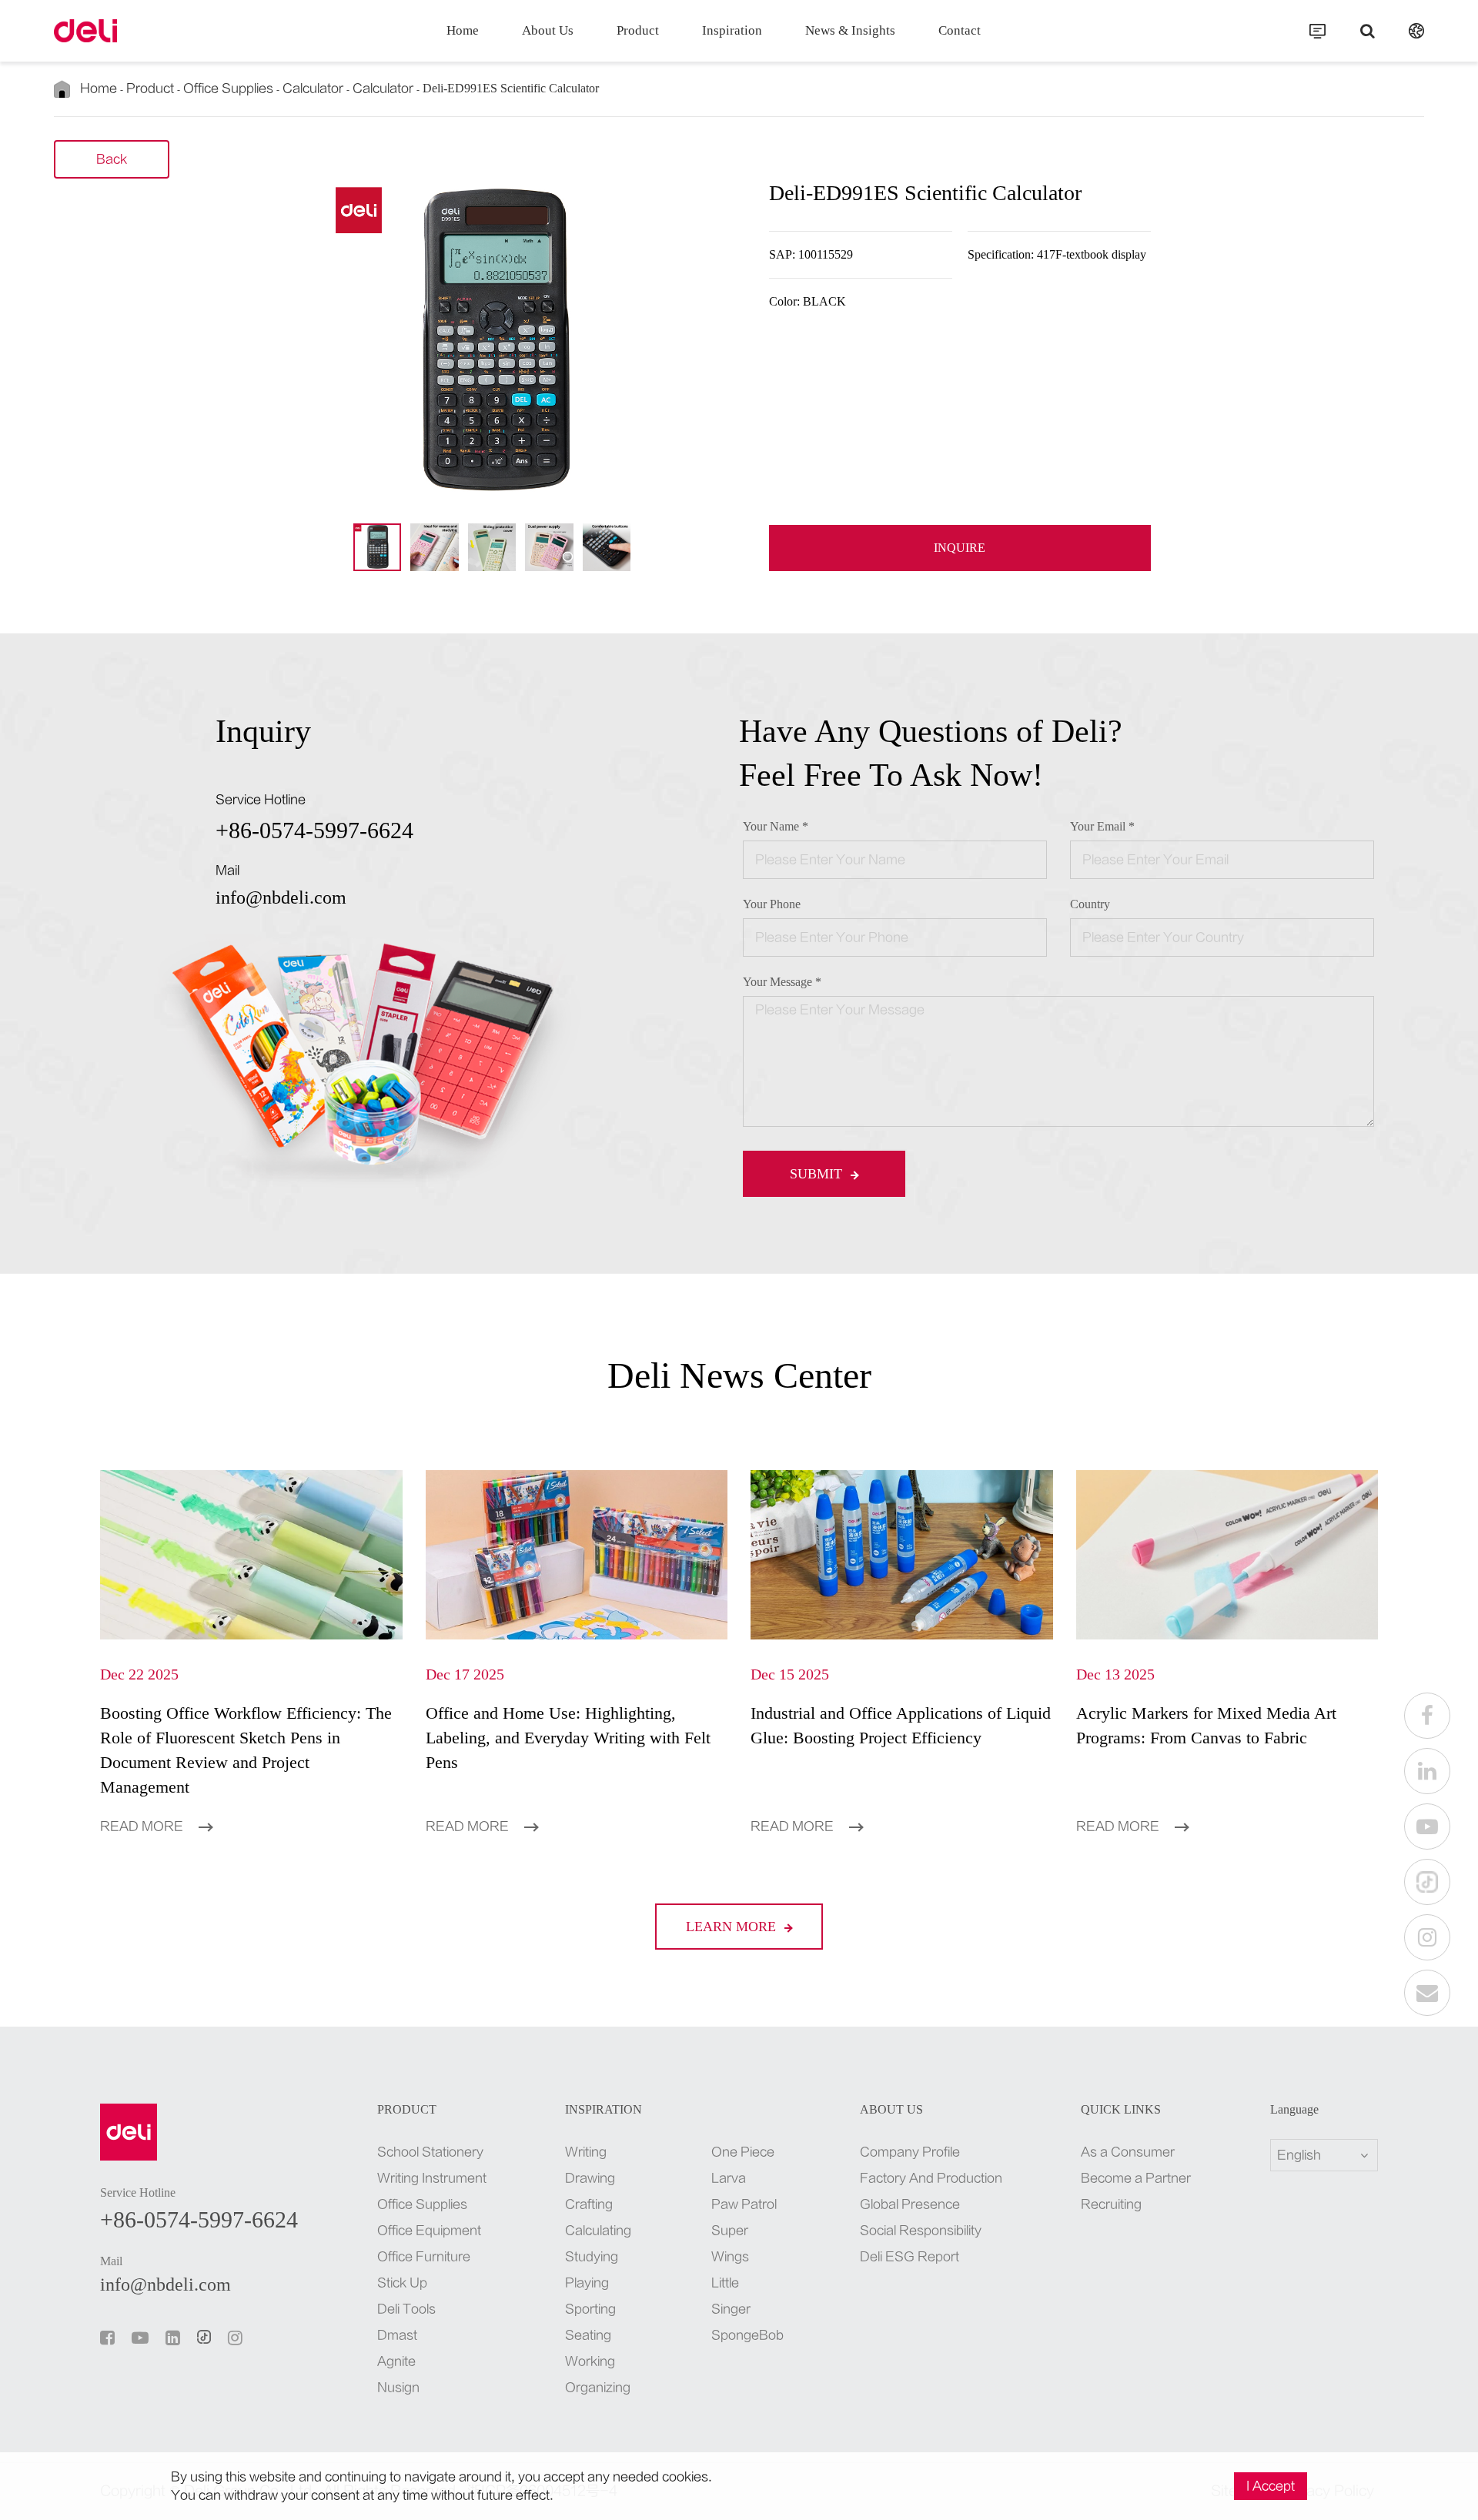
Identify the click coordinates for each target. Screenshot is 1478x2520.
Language (1294, 2110)
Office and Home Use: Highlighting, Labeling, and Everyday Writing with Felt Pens (568, 1738)
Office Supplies (228, 89)
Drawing (590, 2178)
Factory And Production (931, 2178)
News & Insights (850, 30)
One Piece (743, 2152)
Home (463, 30)
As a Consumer (1128, 2152)
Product (638, 30)
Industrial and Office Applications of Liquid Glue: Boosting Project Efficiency (901, 1725)
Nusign (398, 2388)
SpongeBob (746, 2335)
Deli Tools (406, 2309)
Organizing (598, 2388)
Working (590, 2361)
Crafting (589, 2204)
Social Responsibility (921, 2231)
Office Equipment (429, 2231)
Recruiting (1111, 2204)
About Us (548, 30)
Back (112, 159)
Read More (143, 1826)
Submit (818, 1174)
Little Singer (731, 2296)
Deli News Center (739, 1375)
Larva (729, 2178)
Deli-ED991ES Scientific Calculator (511, 88)
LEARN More (733, 1927)
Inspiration (732, 30)
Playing (587, 2283)
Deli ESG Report (910, 2257)
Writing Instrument (432, 2178)
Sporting (590, 2309)
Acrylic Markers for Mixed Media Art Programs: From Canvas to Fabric (1206, 1725)
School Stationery (430, 2152)
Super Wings (730, 2244)
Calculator (313, 89)
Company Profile (910, 2152)
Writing (586, 2152)
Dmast (397, 2335)
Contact (960, 30)
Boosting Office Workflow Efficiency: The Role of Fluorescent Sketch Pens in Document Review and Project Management (246, 1750)
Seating (588, 2335)
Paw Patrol (744, 2204)
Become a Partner (1136, 2178)
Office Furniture (424, 2257)
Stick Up (402, 2283)
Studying (592, 2257)
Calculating (598, 2231)
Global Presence (910, 2204)
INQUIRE (960, 548)
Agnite (396, 2361)
